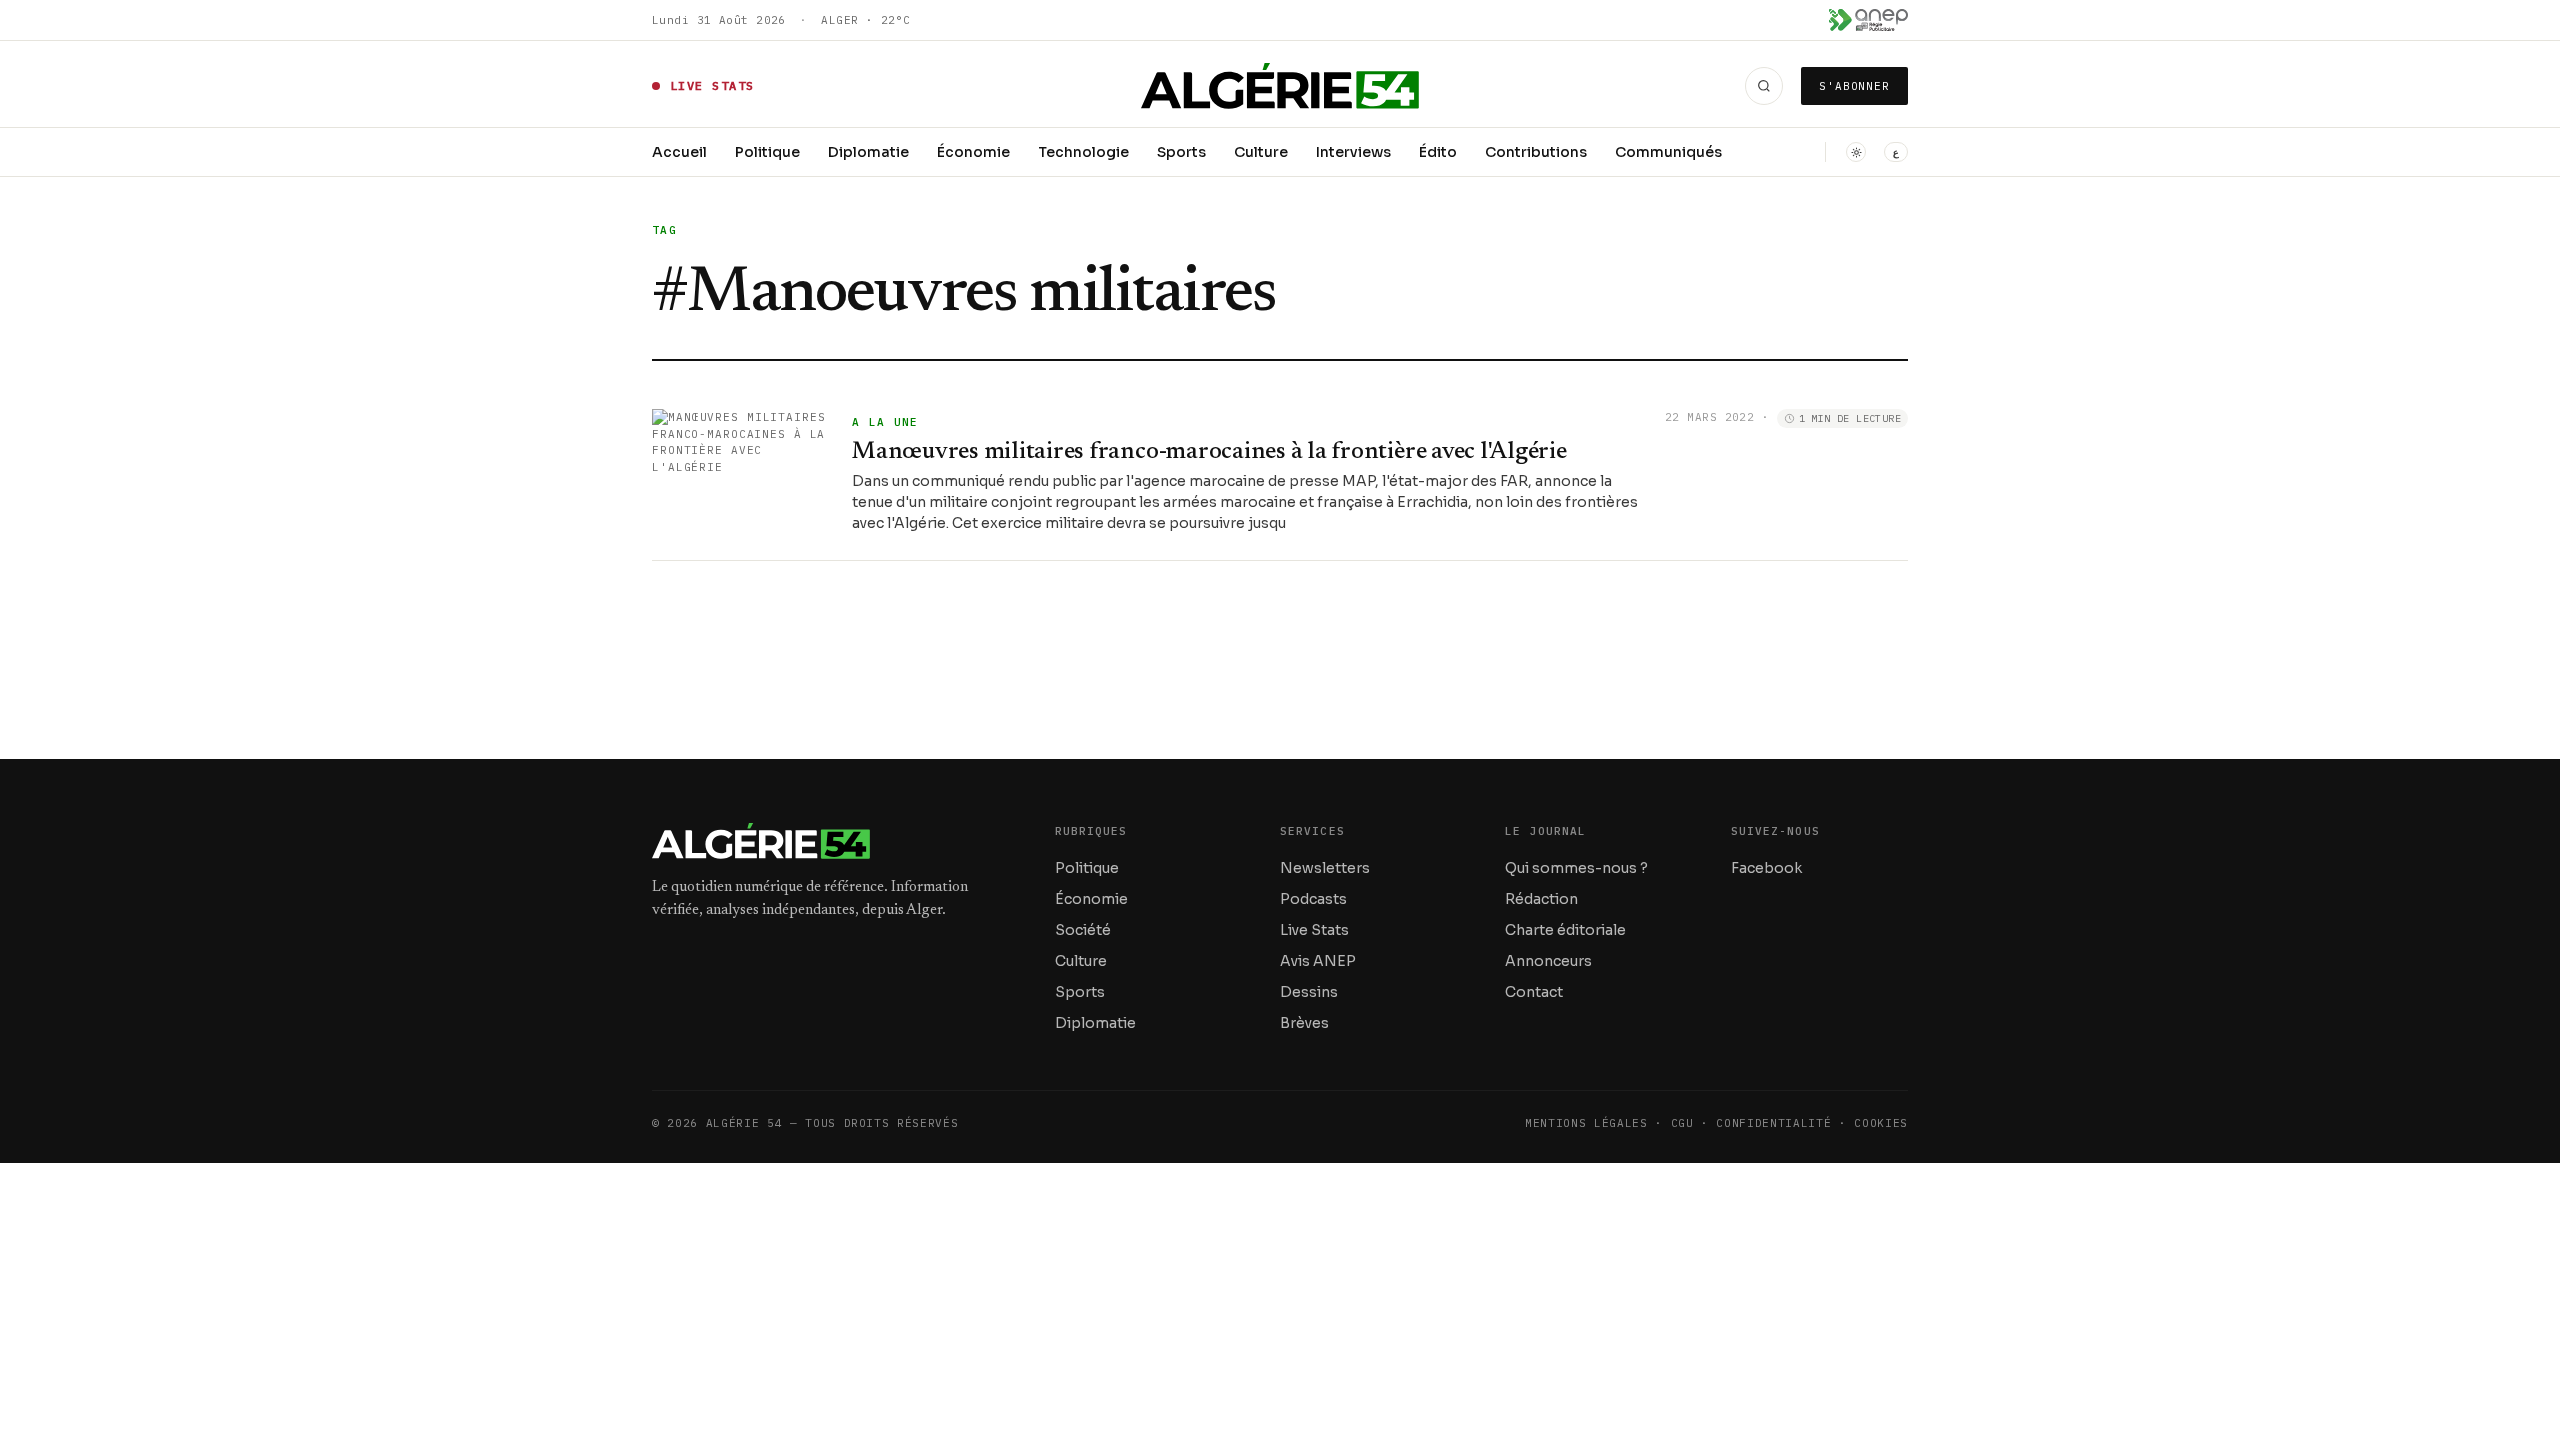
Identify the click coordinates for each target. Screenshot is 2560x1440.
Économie (973, 152)
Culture (1261, 152)
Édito (1438, 152)
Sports (1181, 152)
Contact (1534, 992)
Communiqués (1668, 152)
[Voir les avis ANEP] (1868, 20)
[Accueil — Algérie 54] (1280, 86)
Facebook (1766, 868)
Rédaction (1541, 899)
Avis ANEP (1318, 961)
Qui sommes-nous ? (1576, 868)
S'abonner (1854, 86)
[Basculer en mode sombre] (1856, 152)
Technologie (1083, 152)
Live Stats (1314, 930)
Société (1083, 930)
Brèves (1304, 1023)
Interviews (1353, 152)
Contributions (1536, 152)
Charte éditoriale (1565, 930)
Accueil (679, 152)
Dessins (1309, 992)
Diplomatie (868, 152)
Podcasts (1313, 899)
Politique (767, 152)
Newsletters (1325, 868)
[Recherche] (1764, 86)
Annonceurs (1548, 961)
